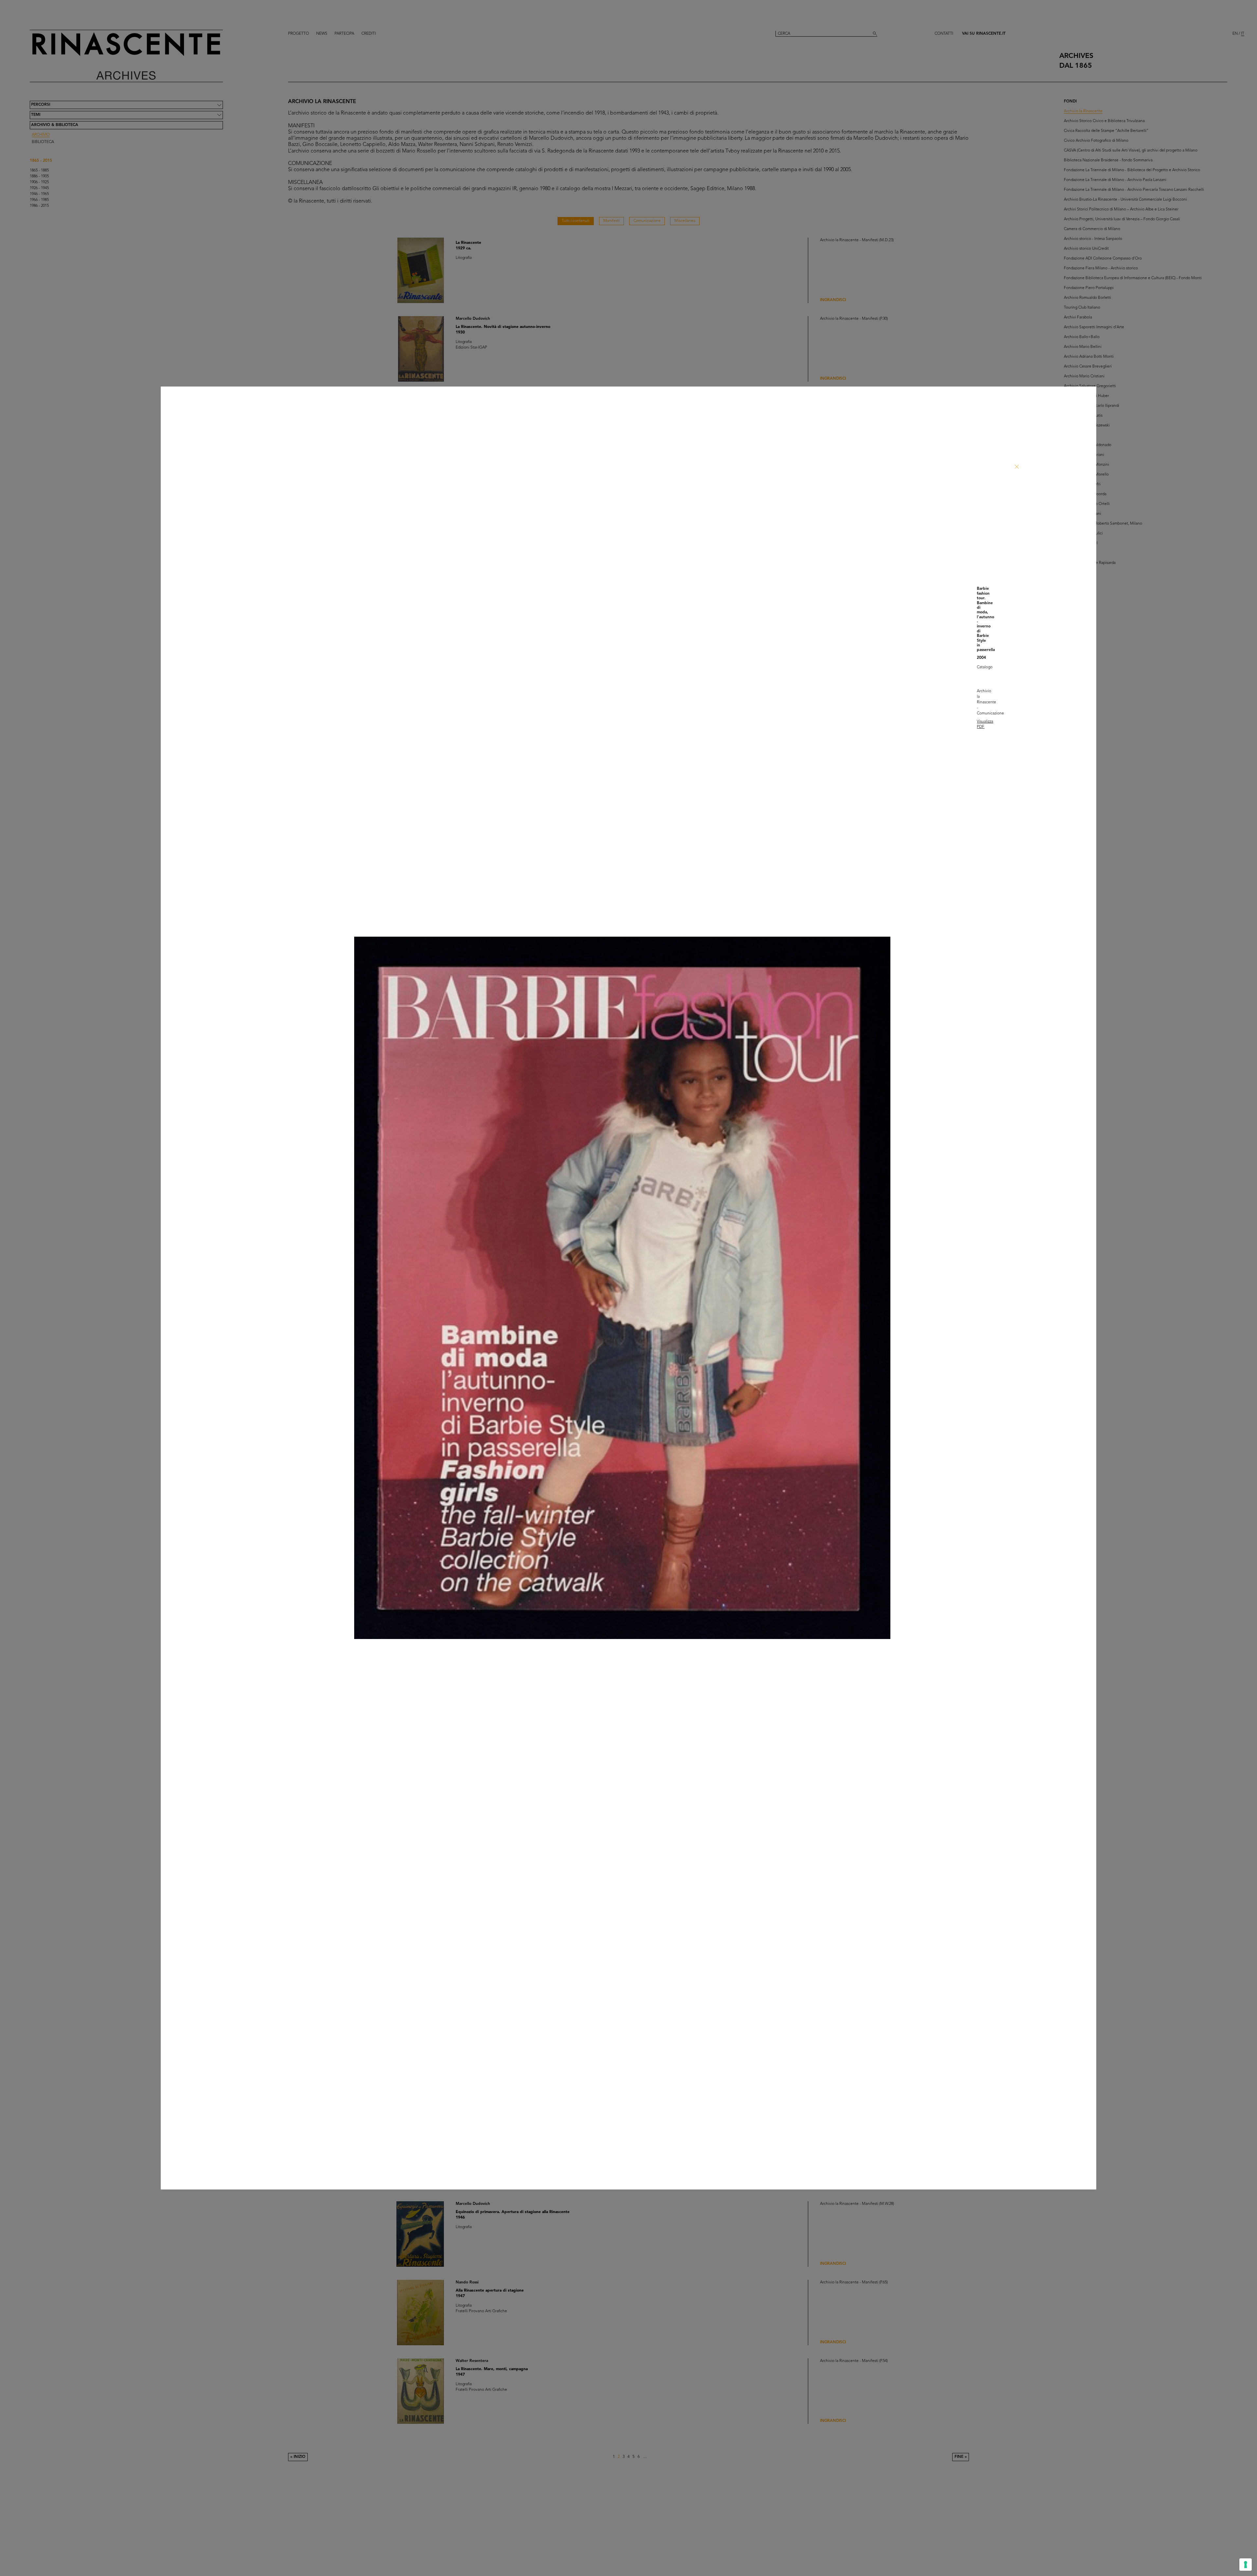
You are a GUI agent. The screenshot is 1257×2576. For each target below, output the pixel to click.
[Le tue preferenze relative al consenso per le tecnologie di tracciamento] (1246, 2565)
